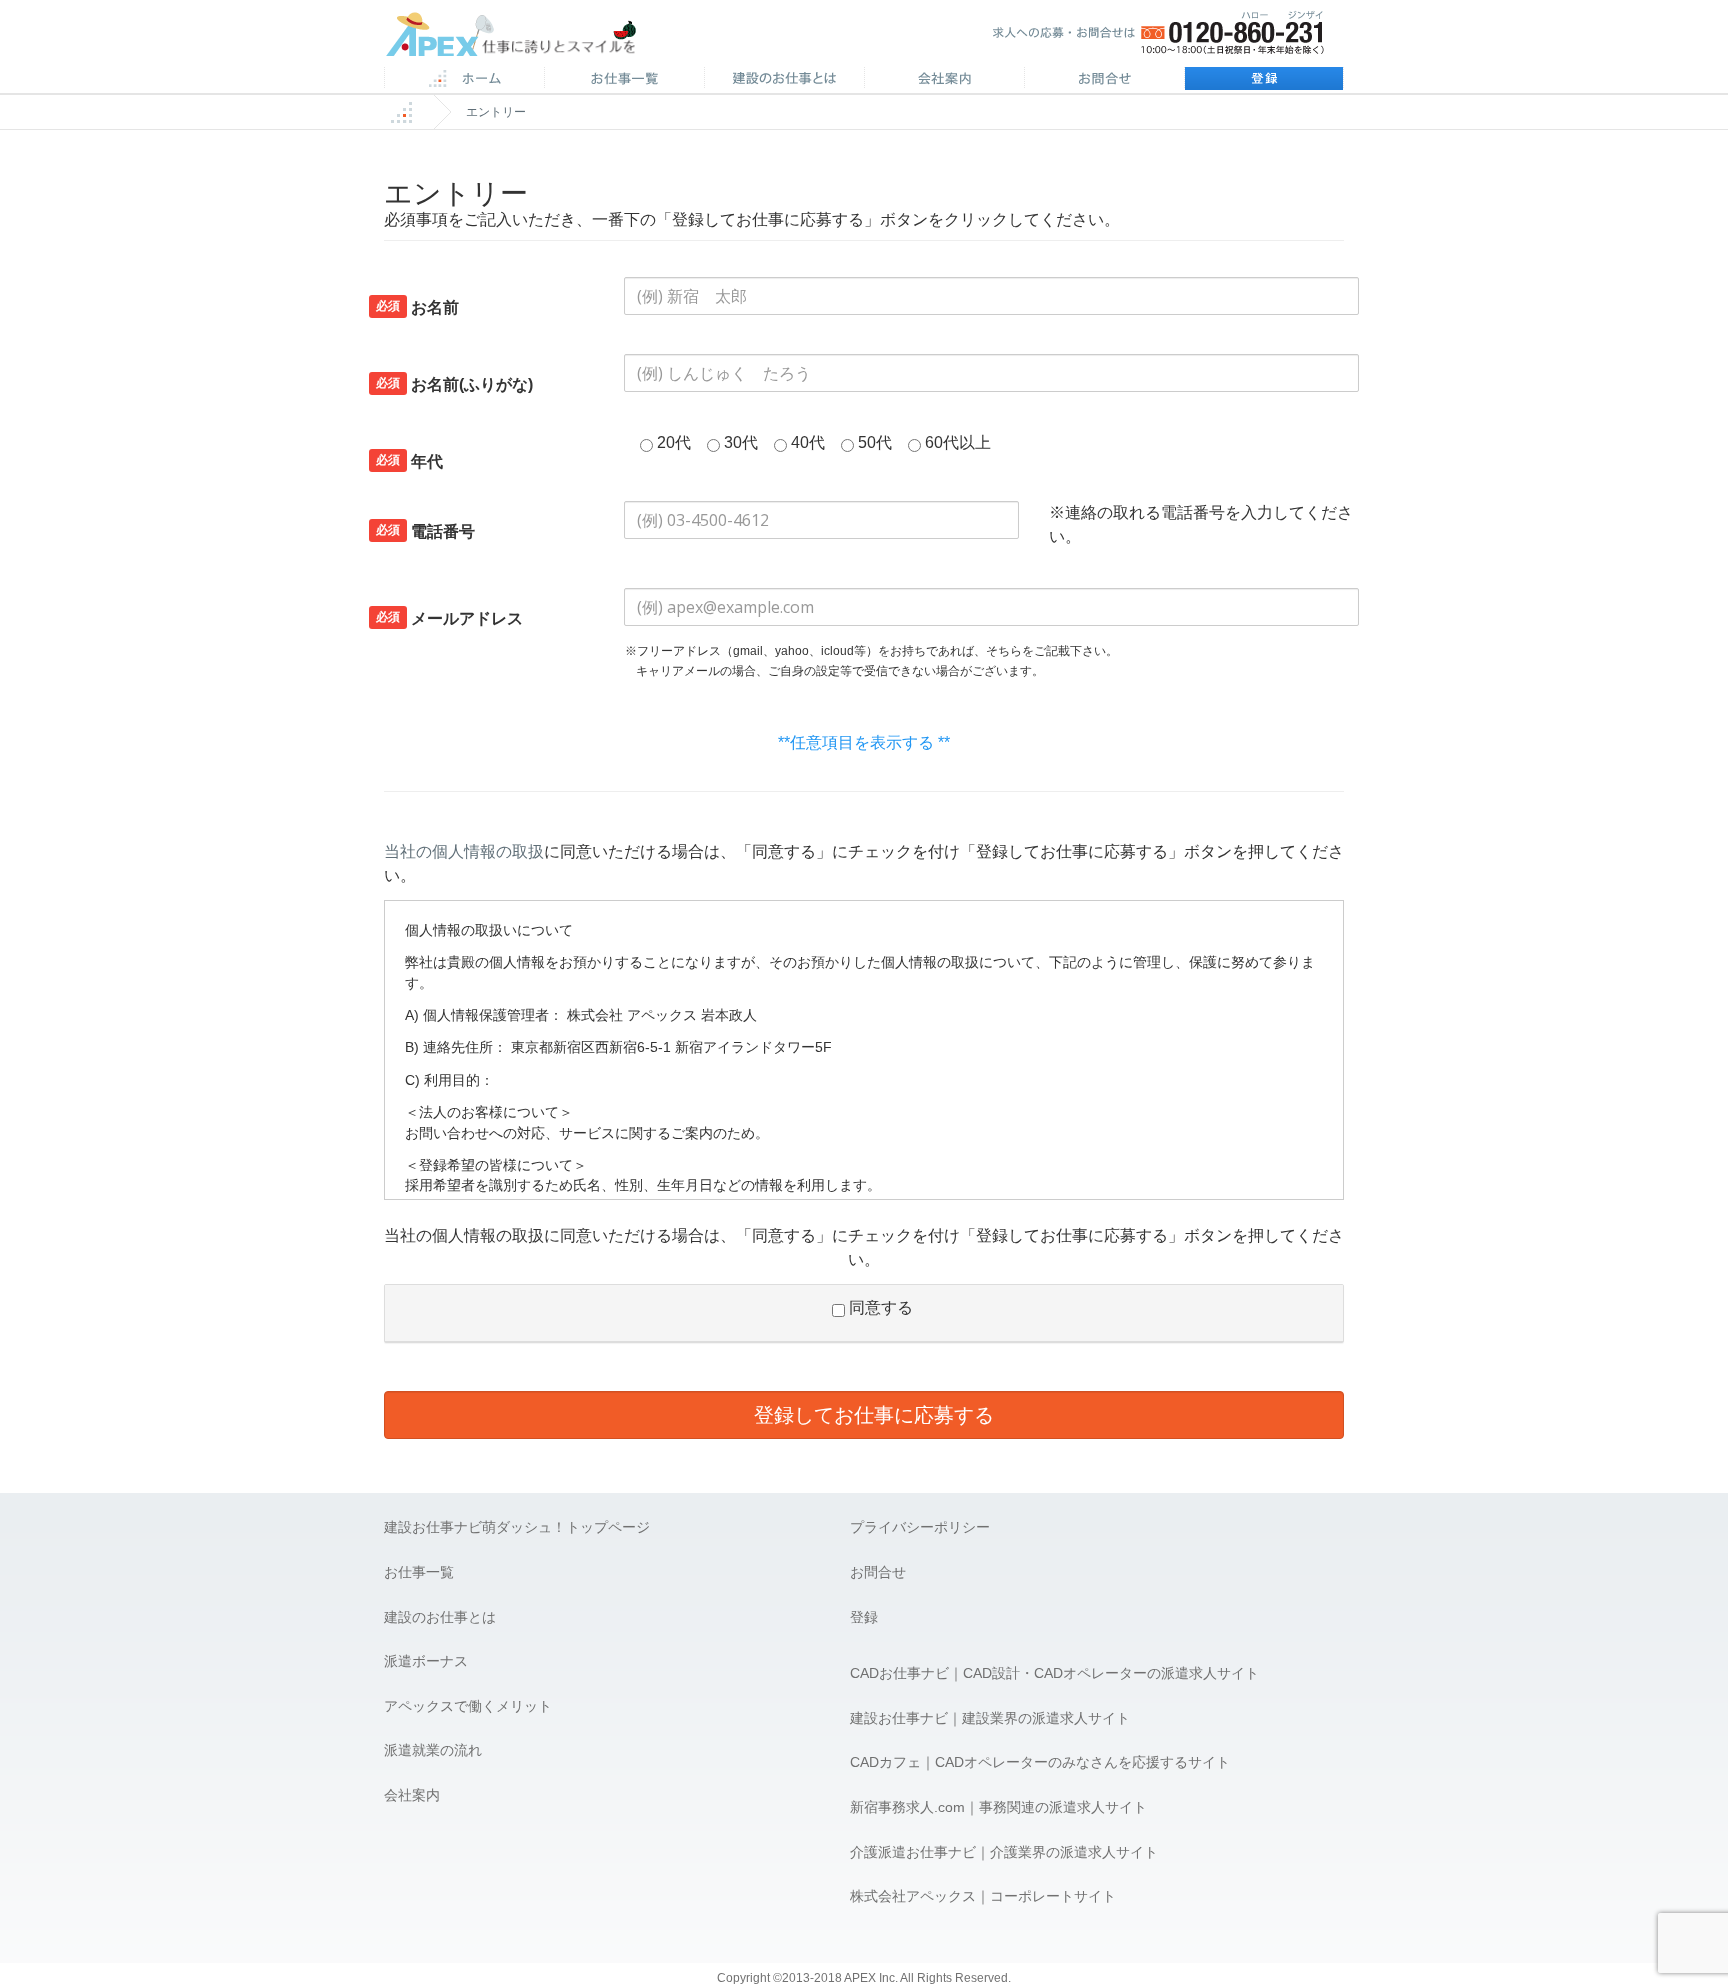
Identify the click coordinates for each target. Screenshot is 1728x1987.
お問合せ (1104, 80)
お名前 (417, 307)
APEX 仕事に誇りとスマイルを (524, 38)
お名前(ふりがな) (454, 384)
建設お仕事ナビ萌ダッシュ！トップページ (517, 1527)
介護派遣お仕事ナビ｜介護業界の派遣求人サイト (1004, 1852)
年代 (409, 461)
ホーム (464, 80)
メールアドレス (449, 618)
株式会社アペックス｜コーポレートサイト (983, 1896)
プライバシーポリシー (920, 1527)
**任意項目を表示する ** (864, 742)
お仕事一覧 (419, 1572)
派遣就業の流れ (433, 1750)
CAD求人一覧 (624, 80)
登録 (1264, 80)
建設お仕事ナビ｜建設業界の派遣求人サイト (990, 1718)
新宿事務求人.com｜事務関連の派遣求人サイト (998, 1807)
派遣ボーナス (426, 1661)
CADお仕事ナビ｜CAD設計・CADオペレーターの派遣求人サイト (1054, 1673)
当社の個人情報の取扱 (464, 851)
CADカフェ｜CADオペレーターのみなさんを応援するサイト (1040, 1762)
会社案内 (944, 80)
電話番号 (425, 531)
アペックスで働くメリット (468, 1706)
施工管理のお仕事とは (784, 80)
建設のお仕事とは (440, 1617)
